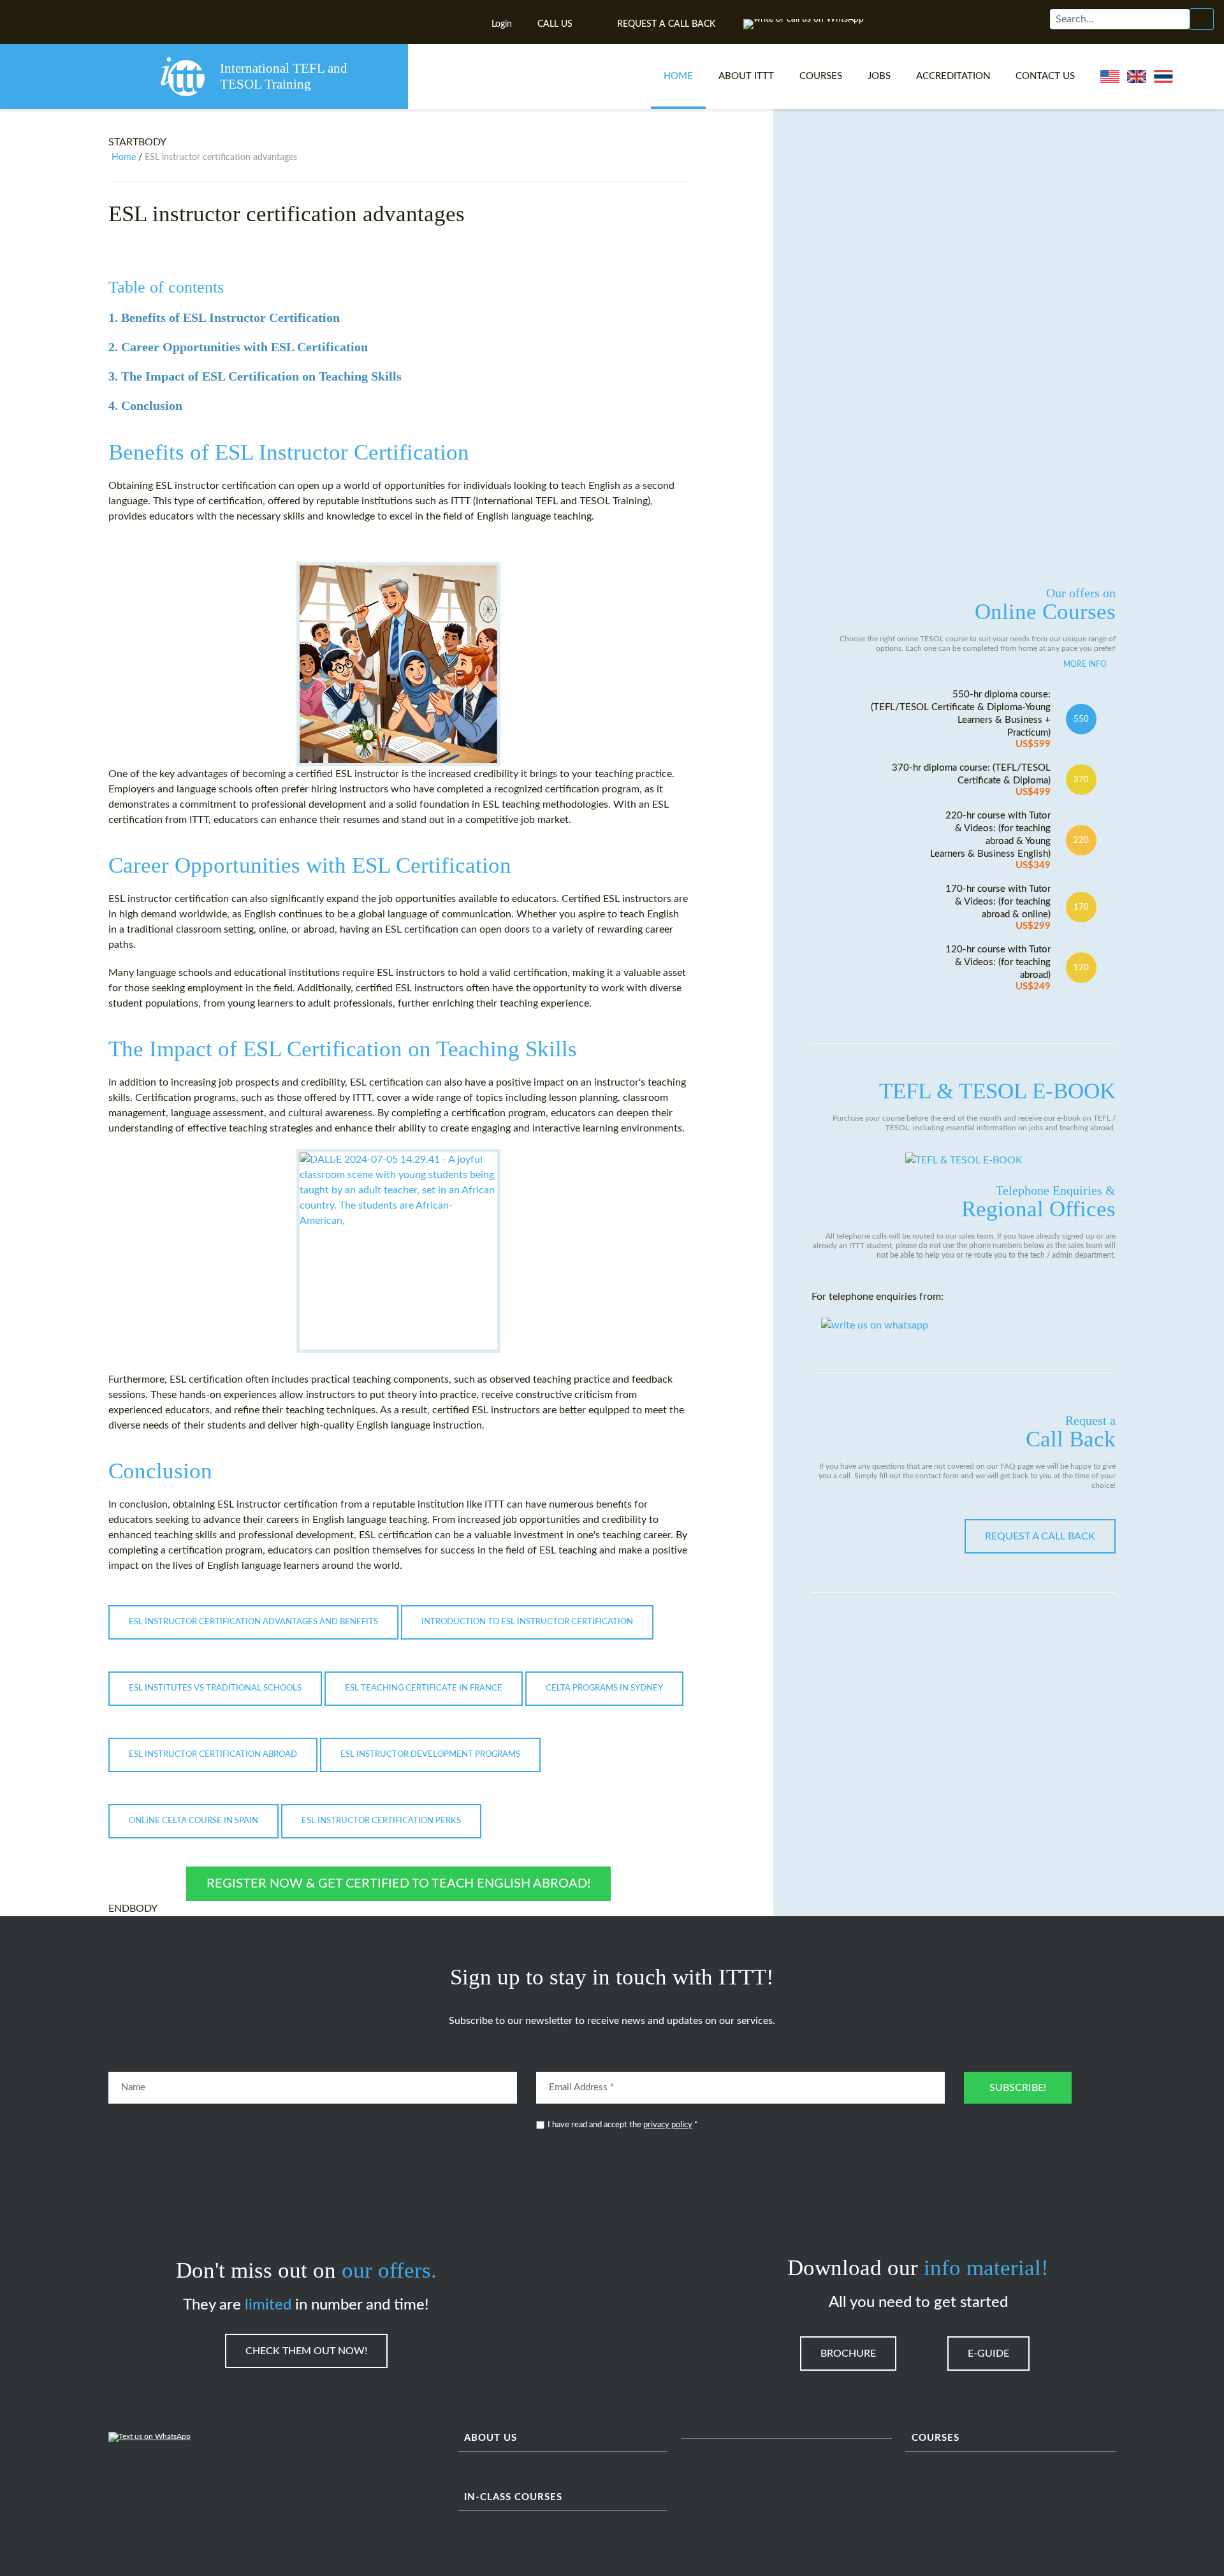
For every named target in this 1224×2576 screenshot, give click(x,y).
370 (1081, 780)
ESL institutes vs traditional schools (215, 1688)
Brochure (848, 2354)
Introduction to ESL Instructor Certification (527, 1622)
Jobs (879, 76)
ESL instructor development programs (430, 1755)
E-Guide (988, 2354)
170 (1081, 907)
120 (1081, 968)
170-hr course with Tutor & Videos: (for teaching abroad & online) (998, 907)
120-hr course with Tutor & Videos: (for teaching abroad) (998, 968)
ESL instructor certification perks (381, 1821)
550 (1081, 719)
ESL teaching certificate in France (424, 1688)
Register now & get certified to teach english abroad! (398, 1884)
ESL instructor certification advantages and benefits (253, 1622)
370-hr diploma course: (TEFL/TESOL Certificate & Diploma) (971, 780)
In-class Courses (513, 2497)
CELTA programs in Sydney (604, 1688)
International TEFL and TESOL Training (284, 76)
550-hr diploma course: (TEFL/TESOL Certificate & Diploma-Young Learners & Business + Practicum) (961, 719)
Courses (821, 76)
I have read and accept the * (623, 2125)
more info (1085, 664)
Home (678, 76)
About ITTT (746, 76)
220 (1081, 840)
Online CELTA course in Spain (193, 1821)
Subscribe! (1018, 2088)
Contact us (1045, 76)
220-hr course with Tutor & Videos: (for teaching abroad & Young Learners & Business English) (990, 840)
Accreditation (953, 76)
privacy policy (668, 2125)
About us (491, 2438)
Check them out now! (306, 2351)
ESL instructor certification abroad (213, 1755)
